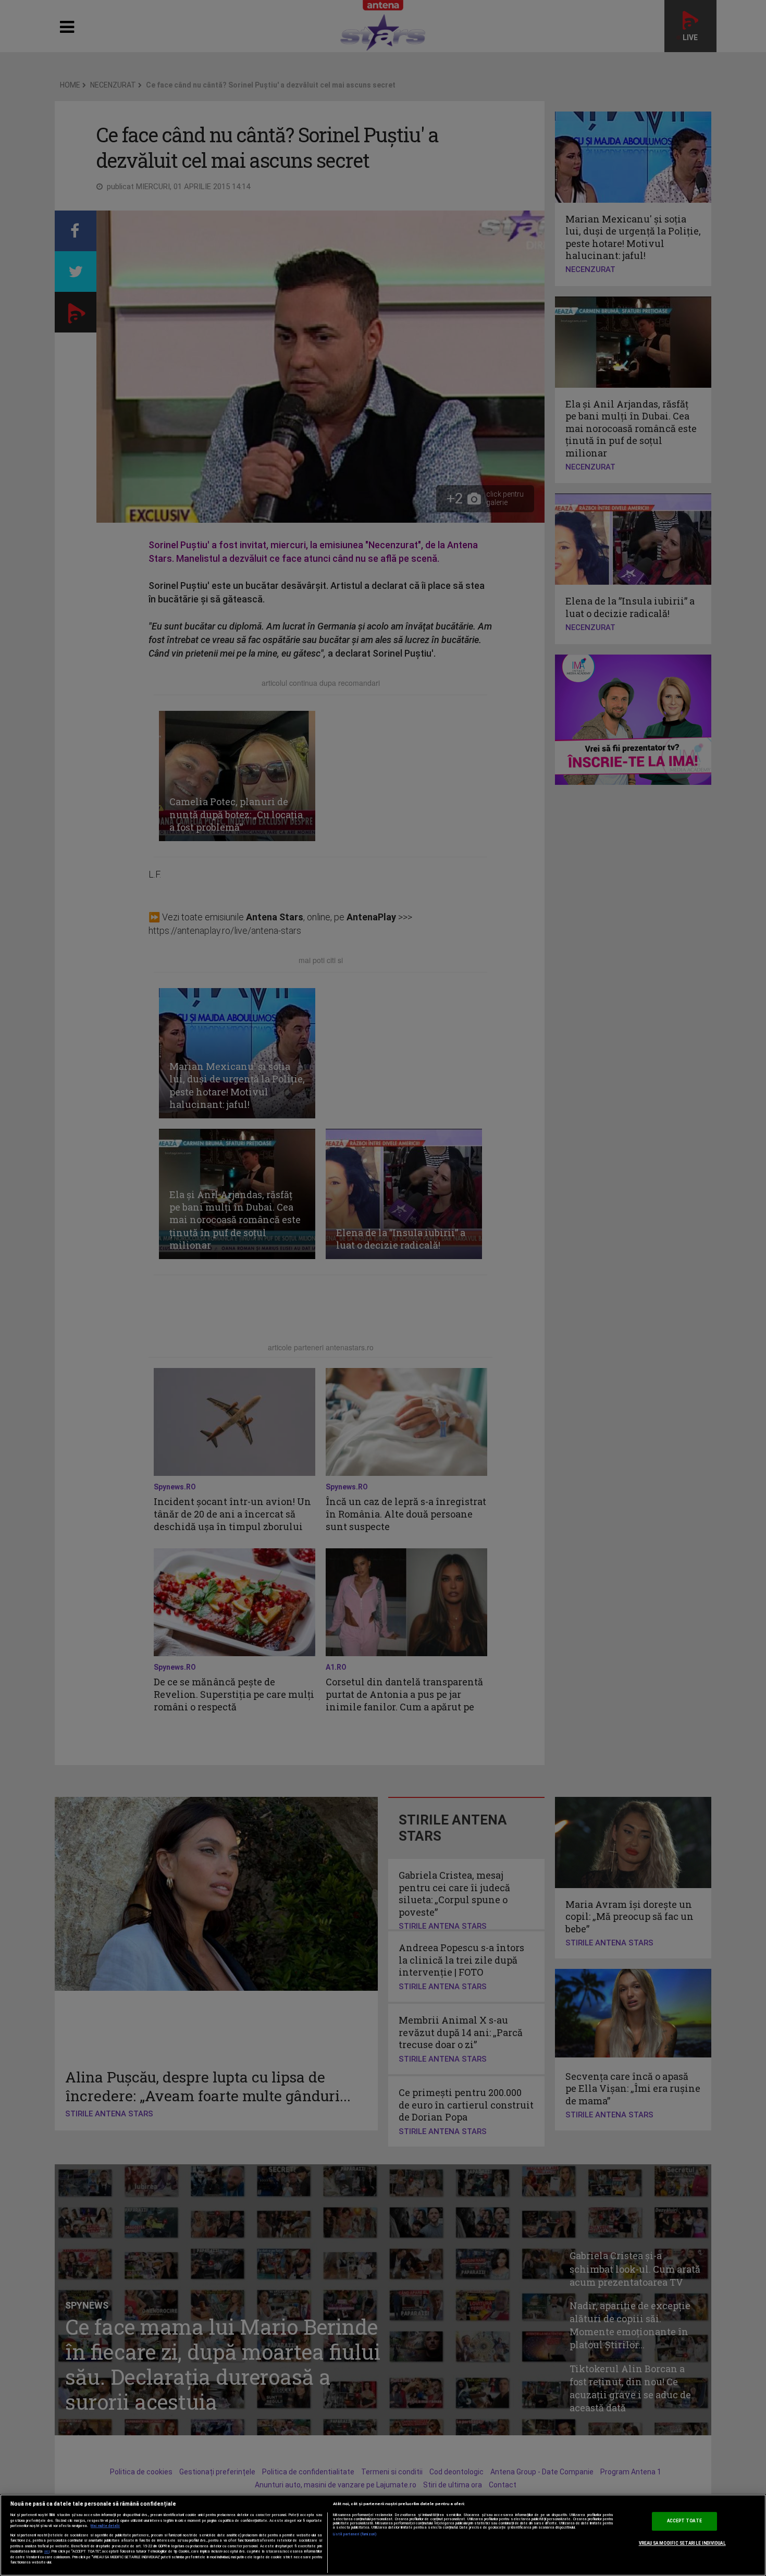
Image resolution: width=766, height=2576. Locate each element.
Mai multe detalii (105, 2526)
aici (47, 2551)
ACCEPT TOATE (684, 2521)
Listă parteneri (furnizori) (355, 2534)
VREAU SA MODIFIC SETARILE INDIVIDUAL (682, 2543)
